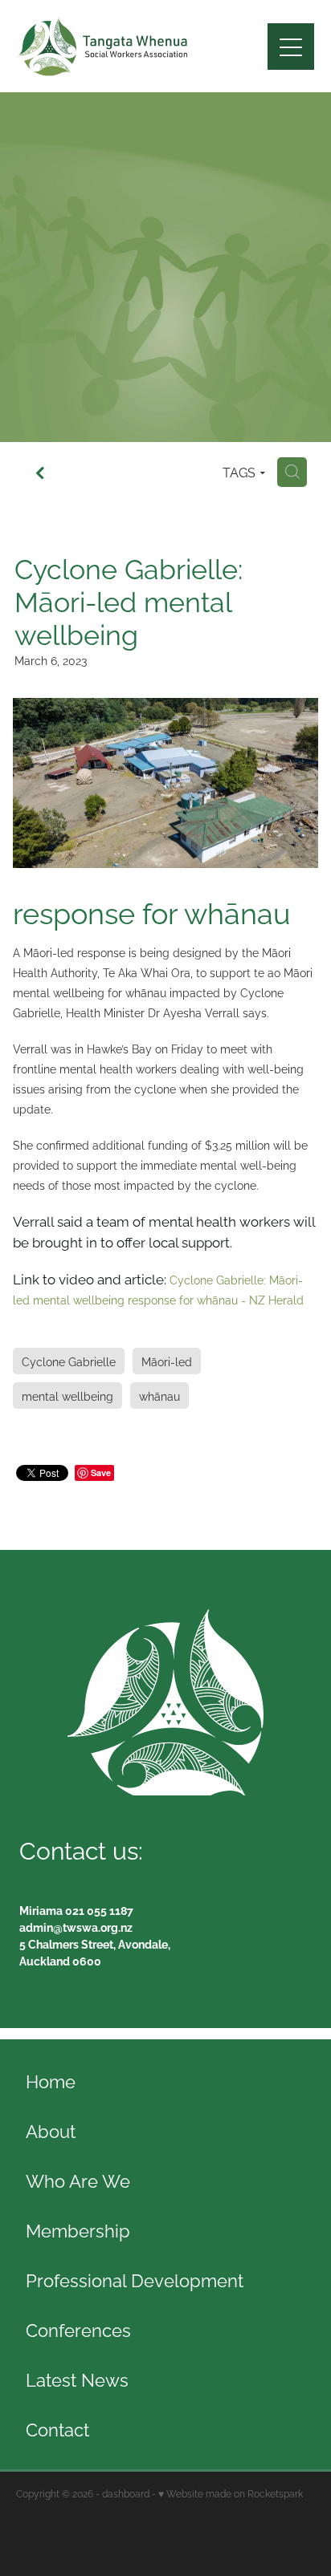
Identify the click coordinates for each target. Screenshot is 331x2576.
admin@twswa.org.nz (76, 1927)
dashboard (126, 2493)
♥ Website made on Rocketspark (231, 2493)
